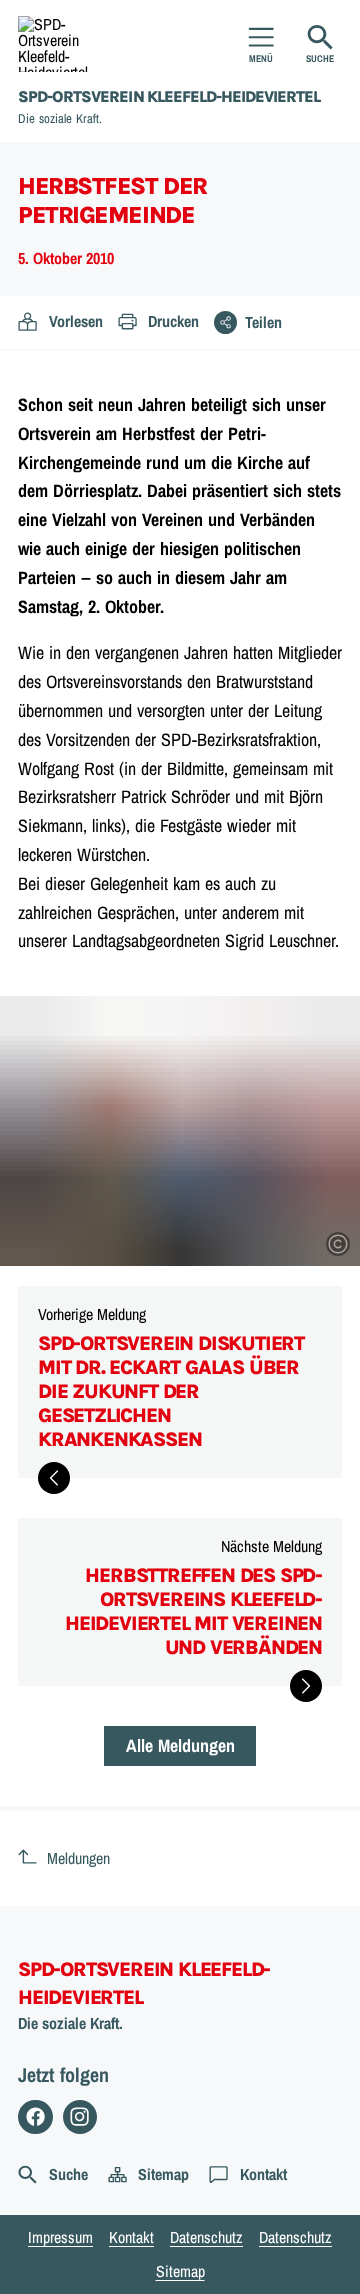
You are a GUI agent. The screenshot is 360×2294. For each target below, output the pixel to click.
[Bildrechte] (338, 1244)
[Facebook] (35, 2117)
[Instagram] (80, 2117)
